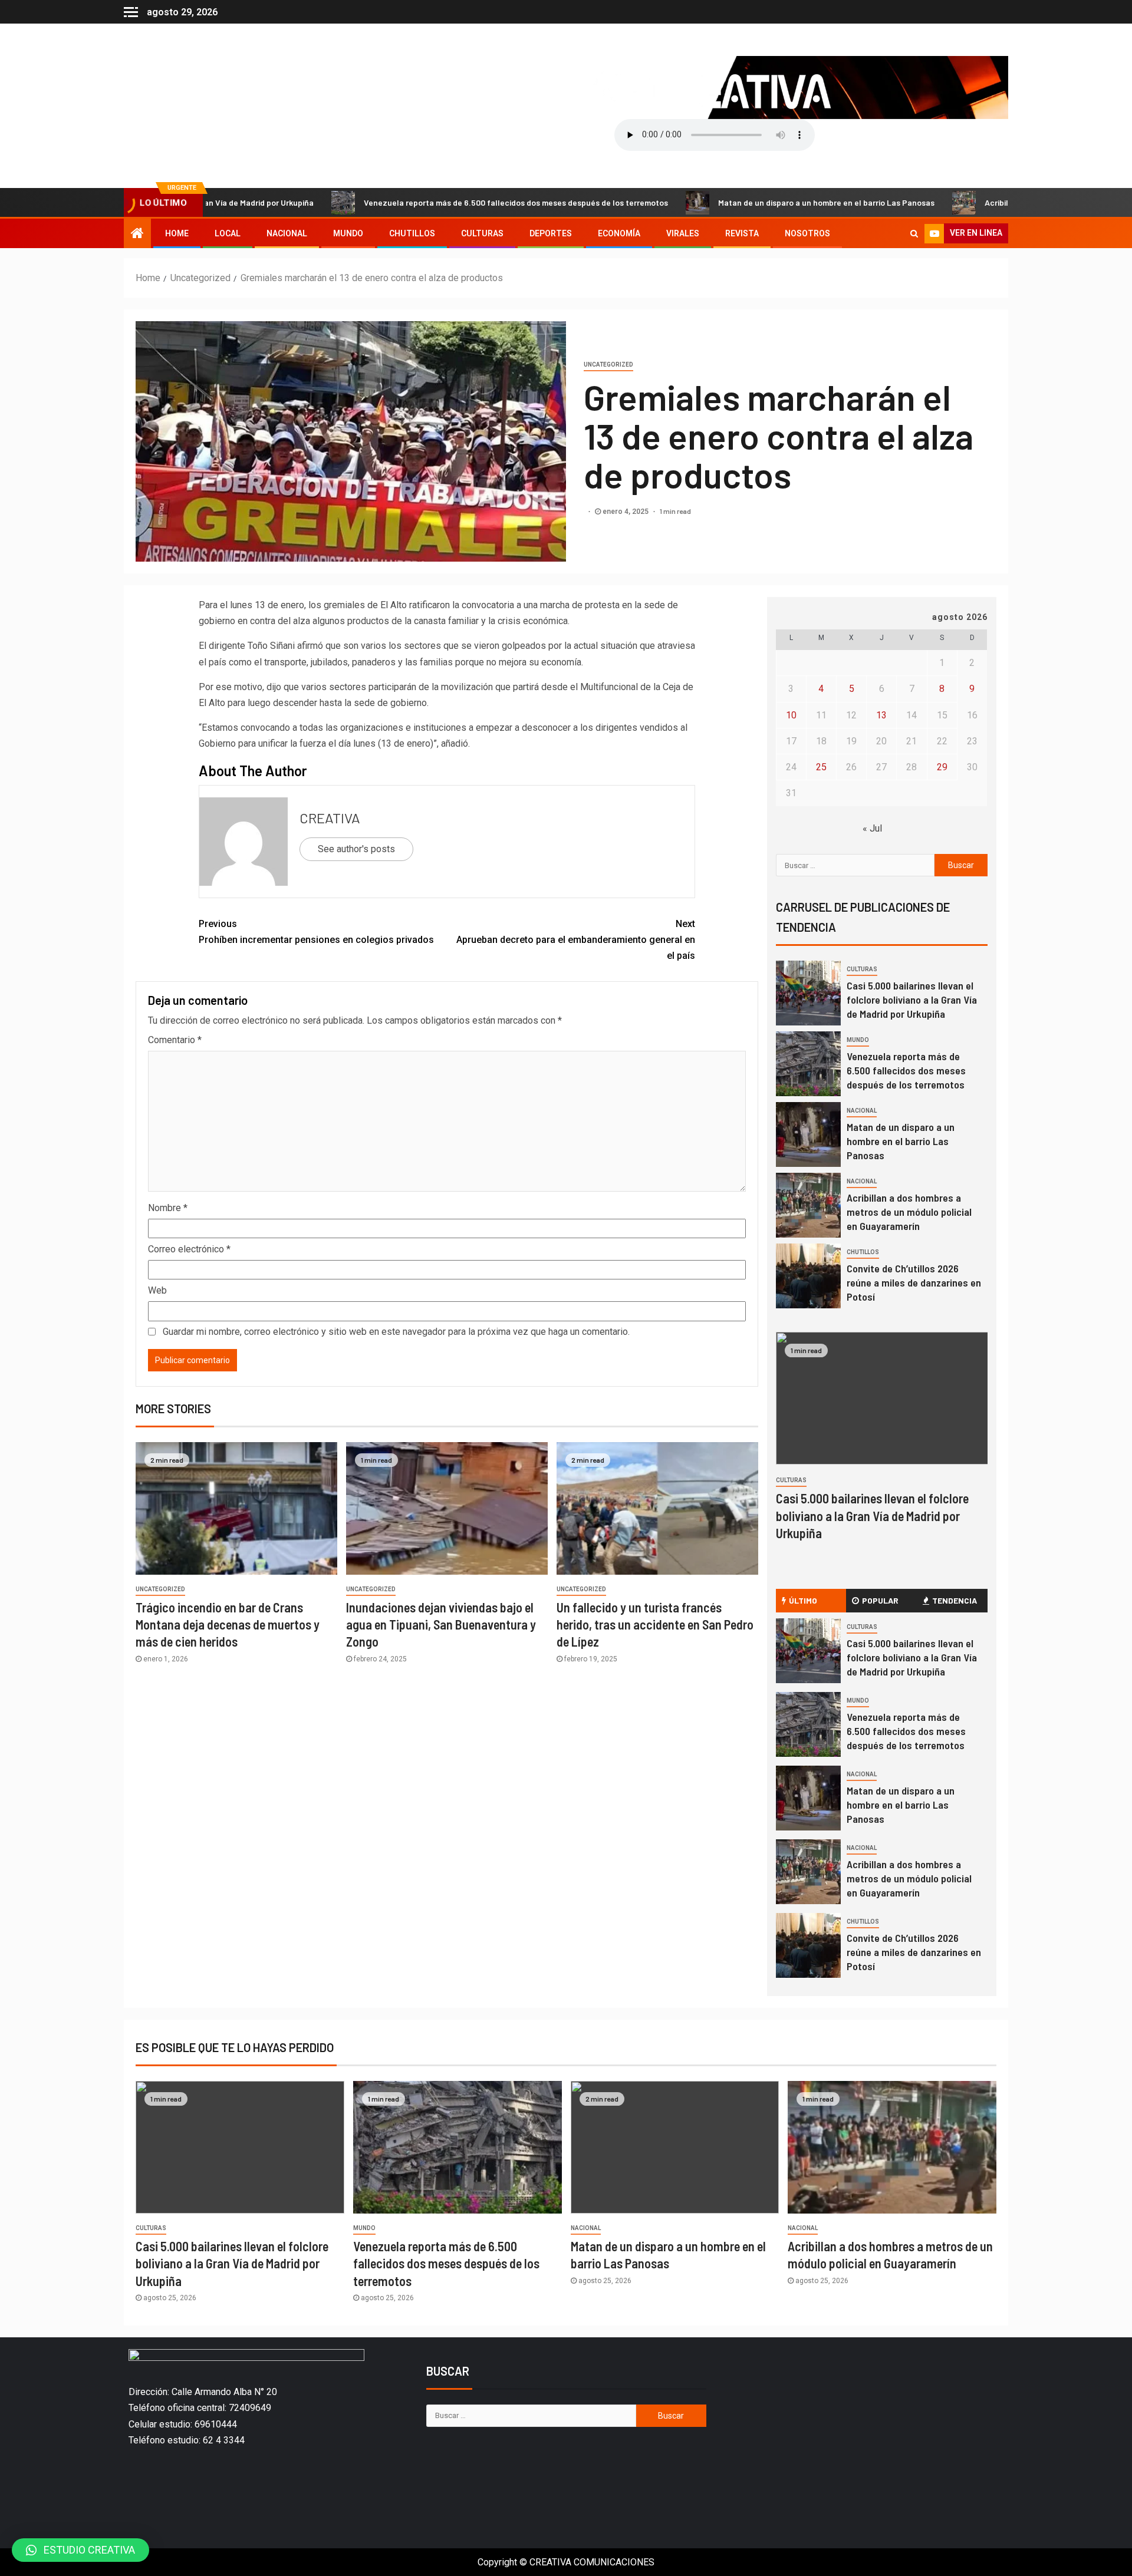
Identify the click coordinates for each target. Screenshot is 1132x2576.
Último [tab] (803, 1600)
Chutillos (412, 233)
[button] (80, 2550)
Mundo (348, 233)
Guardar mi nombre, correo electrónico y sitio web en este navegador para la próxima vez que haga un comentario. (396, 1332)
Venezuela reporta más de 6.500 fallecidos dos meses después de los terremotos (423, 202)
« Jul (872, 828)
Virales (683, 233)
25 (821, 767)
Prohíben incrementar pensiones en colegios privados (316, 932)
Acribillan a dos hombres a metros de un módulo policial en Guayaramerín (909, 1212)
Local (228, 233)
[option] (882, 996)
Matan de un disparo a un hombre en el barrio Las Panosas (733, 202)
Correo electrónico (189, 1249)
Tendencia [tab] (955, 1600)
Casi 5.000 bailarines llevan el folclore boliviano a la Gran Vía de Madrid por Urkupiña (912, 1000)
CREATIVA (330, 818)
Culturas (482, 233)
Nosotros (807, 233)
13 (881, 715)
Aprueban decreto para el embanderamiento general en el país (576, 940)
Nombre (168, 1208)
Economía (619, 233)
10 (791, 715)
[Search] (914, 233)
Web (157, 1290)
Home (177, 233)
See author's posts (356, 849)
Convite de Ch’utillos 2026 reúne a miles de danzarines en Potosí (914, 1282)
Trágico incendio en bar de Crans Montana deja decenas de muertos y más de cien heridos (228, 1625)
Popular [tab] (880, 1600)
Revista (742, 233)
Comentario (175, 1040)
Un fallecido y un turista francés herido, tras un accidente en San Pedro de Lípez (655, 1625)
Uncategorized (608, 365)
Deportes (551, 233)
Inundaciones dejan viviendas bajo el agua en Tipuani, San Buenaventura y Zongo (441, 1625)
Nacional (287, 233)
